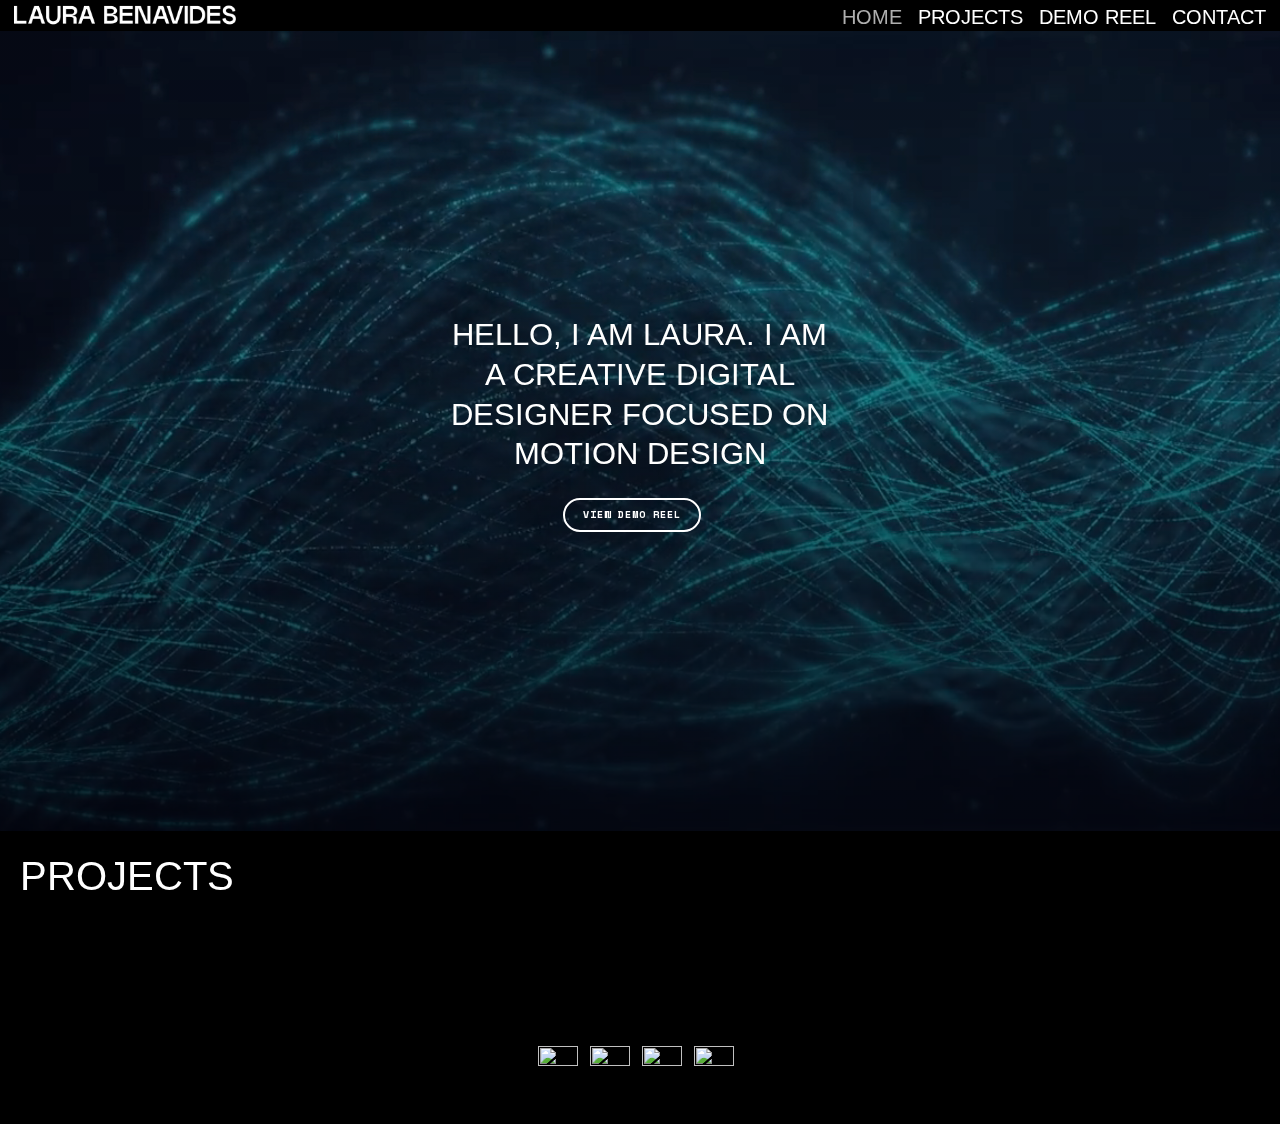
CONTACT (1219, 17)
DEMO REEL (1097, 17)
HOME (872, 17)
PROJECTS (970, 17)
